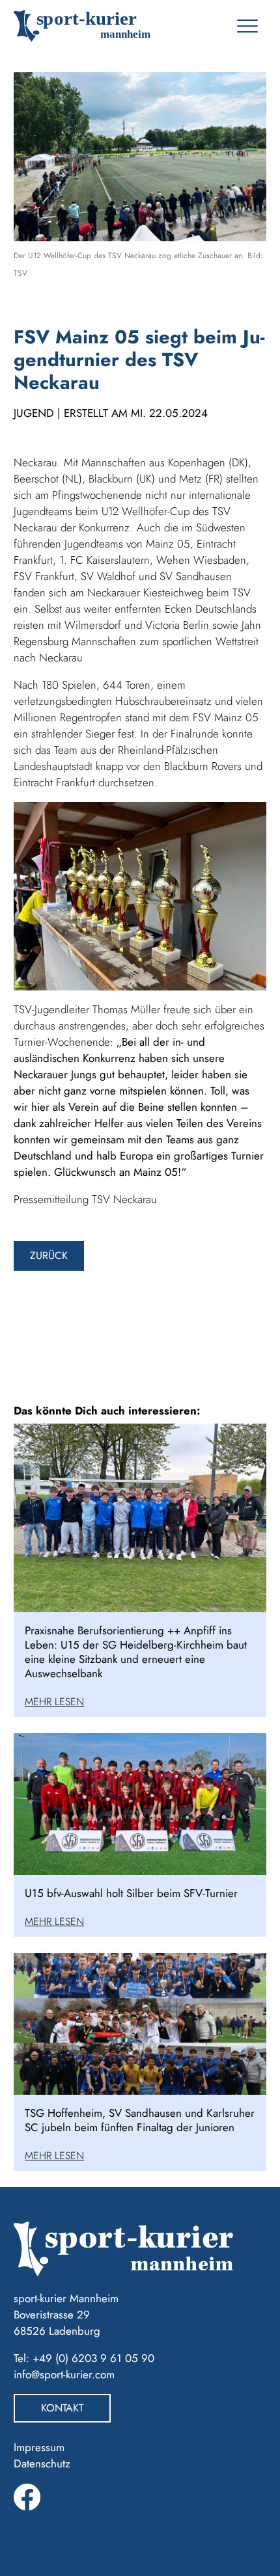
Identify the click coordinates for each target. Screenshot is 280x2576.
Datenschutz (42, 2463)
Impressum (39, 2447)
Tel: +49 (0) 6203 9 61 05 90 (84, 2358)
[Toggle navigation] (247, 26)
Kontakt (62, 2408)
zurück (49, 1255)
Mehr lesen (54, 1702)
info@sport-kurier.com (64, 2374)
